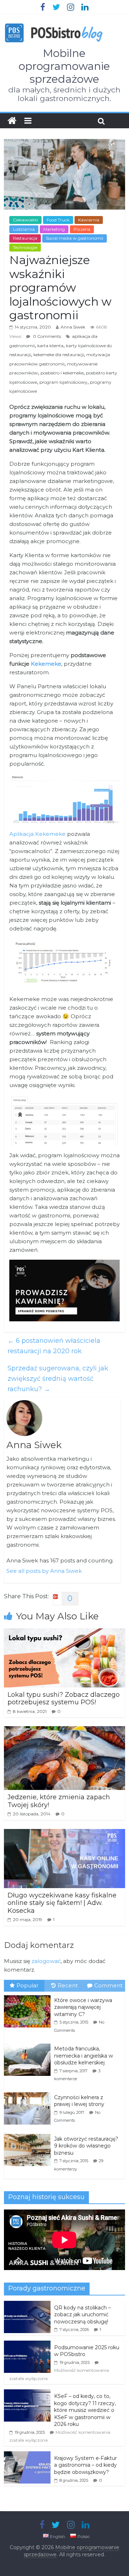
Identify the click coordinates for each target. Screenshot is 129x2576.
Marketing (54, 229)
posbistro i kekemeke (62, 373)
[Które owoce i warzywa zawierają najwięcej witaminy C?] (29, 1996)
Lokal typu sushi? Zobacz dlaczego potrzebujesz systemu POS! (64, 1699)
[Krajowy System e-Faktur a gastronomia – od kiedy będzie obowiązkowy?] (27, 2455)
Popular (27, 1985)
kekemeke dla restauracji (59, 355)
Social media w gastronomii (75, 238)
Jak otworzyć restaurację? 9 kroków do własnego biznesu (86, 2146)
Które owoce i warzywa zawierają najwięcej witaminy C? (83, 2007)
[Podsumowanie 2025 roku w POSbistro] (27, 2345)
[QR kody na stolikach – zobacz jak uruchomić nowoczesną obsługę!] (27, 2305)
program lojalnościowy (63, 382)
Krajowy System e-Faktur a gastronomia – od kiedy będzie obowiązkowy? (85, 2465)
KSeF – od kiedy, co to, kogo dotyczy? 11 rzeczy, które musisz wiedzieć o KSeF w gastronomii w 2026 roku (85, 2410)
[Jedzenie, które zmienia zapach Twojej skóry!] (64, 1731)
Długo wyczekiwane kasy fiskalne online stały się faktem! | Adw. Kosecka (62, 1903)
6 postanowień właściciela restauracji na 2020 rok (54, 1346)
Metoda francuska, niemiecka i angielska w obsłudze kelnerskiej (83, 2056)
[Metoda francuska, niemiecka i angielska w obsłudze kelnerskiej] (29, 2044)
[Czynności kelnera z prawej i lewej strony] (29, 2093)
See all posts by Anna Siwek (44, 1571)
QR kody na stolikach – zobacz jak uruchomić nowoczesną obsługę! (82, 2315)
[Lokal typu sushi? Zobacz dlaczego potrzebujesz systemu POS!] (64, 1633)
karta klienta (50, 346)
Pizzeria (82, 229)
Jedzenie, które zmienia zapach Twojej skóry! (59, 1801)
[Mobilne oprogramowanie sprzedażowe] (12, 121)
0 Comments (46, 336)
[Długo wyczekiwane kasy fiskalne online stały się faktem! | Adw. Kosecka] (64, 1833)
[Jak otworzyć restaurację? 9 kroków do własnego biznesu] (29, 2134)
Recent (68, 1985)
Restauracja (25, 238)
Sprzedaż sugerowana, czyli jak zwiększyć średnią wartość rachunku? (58, 1379)
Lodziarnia (24, 229)
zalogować (46, 1961)
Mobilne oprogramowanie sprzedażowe (64, 66)
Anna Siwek (73, 327)
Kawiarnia (89, 220)
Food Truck (58, 220)
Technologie (25, 247)
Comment (108, 1985)
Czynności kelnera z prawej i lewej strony (79, 2101)
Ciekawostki (25, 220)
